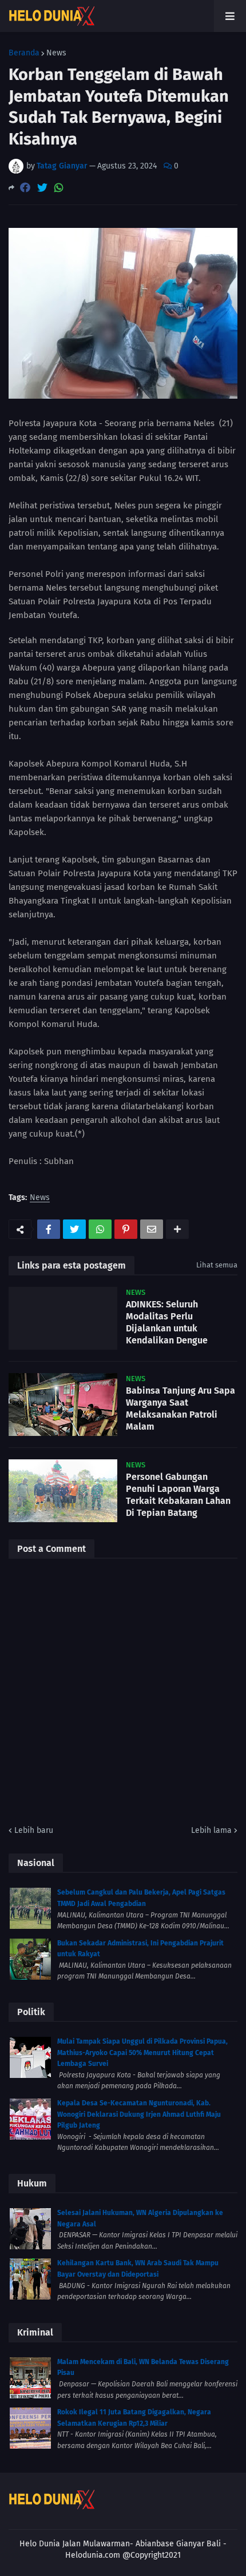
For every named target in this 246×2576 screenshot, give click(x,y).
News (56, 53)
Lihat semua (217, 1265)
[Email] (152, 1229)
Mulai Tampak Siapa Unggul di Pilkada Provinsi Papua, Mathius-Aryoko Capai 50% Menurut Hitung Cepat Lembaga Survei (142, 2053)
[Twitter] (42, 188)
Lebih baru (34, 1830)
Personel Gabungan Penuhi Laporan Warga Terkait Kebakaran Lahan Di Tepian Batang (178, 1494)
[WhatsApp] (59, 188)
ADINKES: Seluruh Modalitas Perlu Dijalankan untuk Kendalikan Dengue (167, 1322)
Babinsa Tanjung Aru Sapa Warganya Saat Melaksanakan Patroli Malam (180, 1408)
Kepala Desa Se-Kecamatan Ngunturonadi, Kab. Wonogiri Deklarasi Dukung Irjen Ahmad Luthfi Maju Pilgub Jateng (139, 2114)
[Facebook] (25, 188)
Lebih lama (211, 1830)
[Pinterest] (126, 1229)
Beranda (24, 53)
